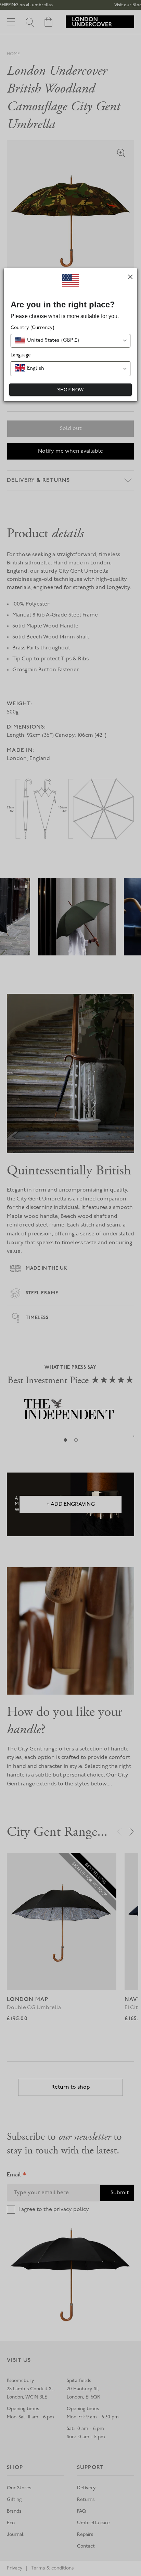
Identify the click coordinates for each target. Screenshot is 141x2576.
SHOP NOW (70, 390)
